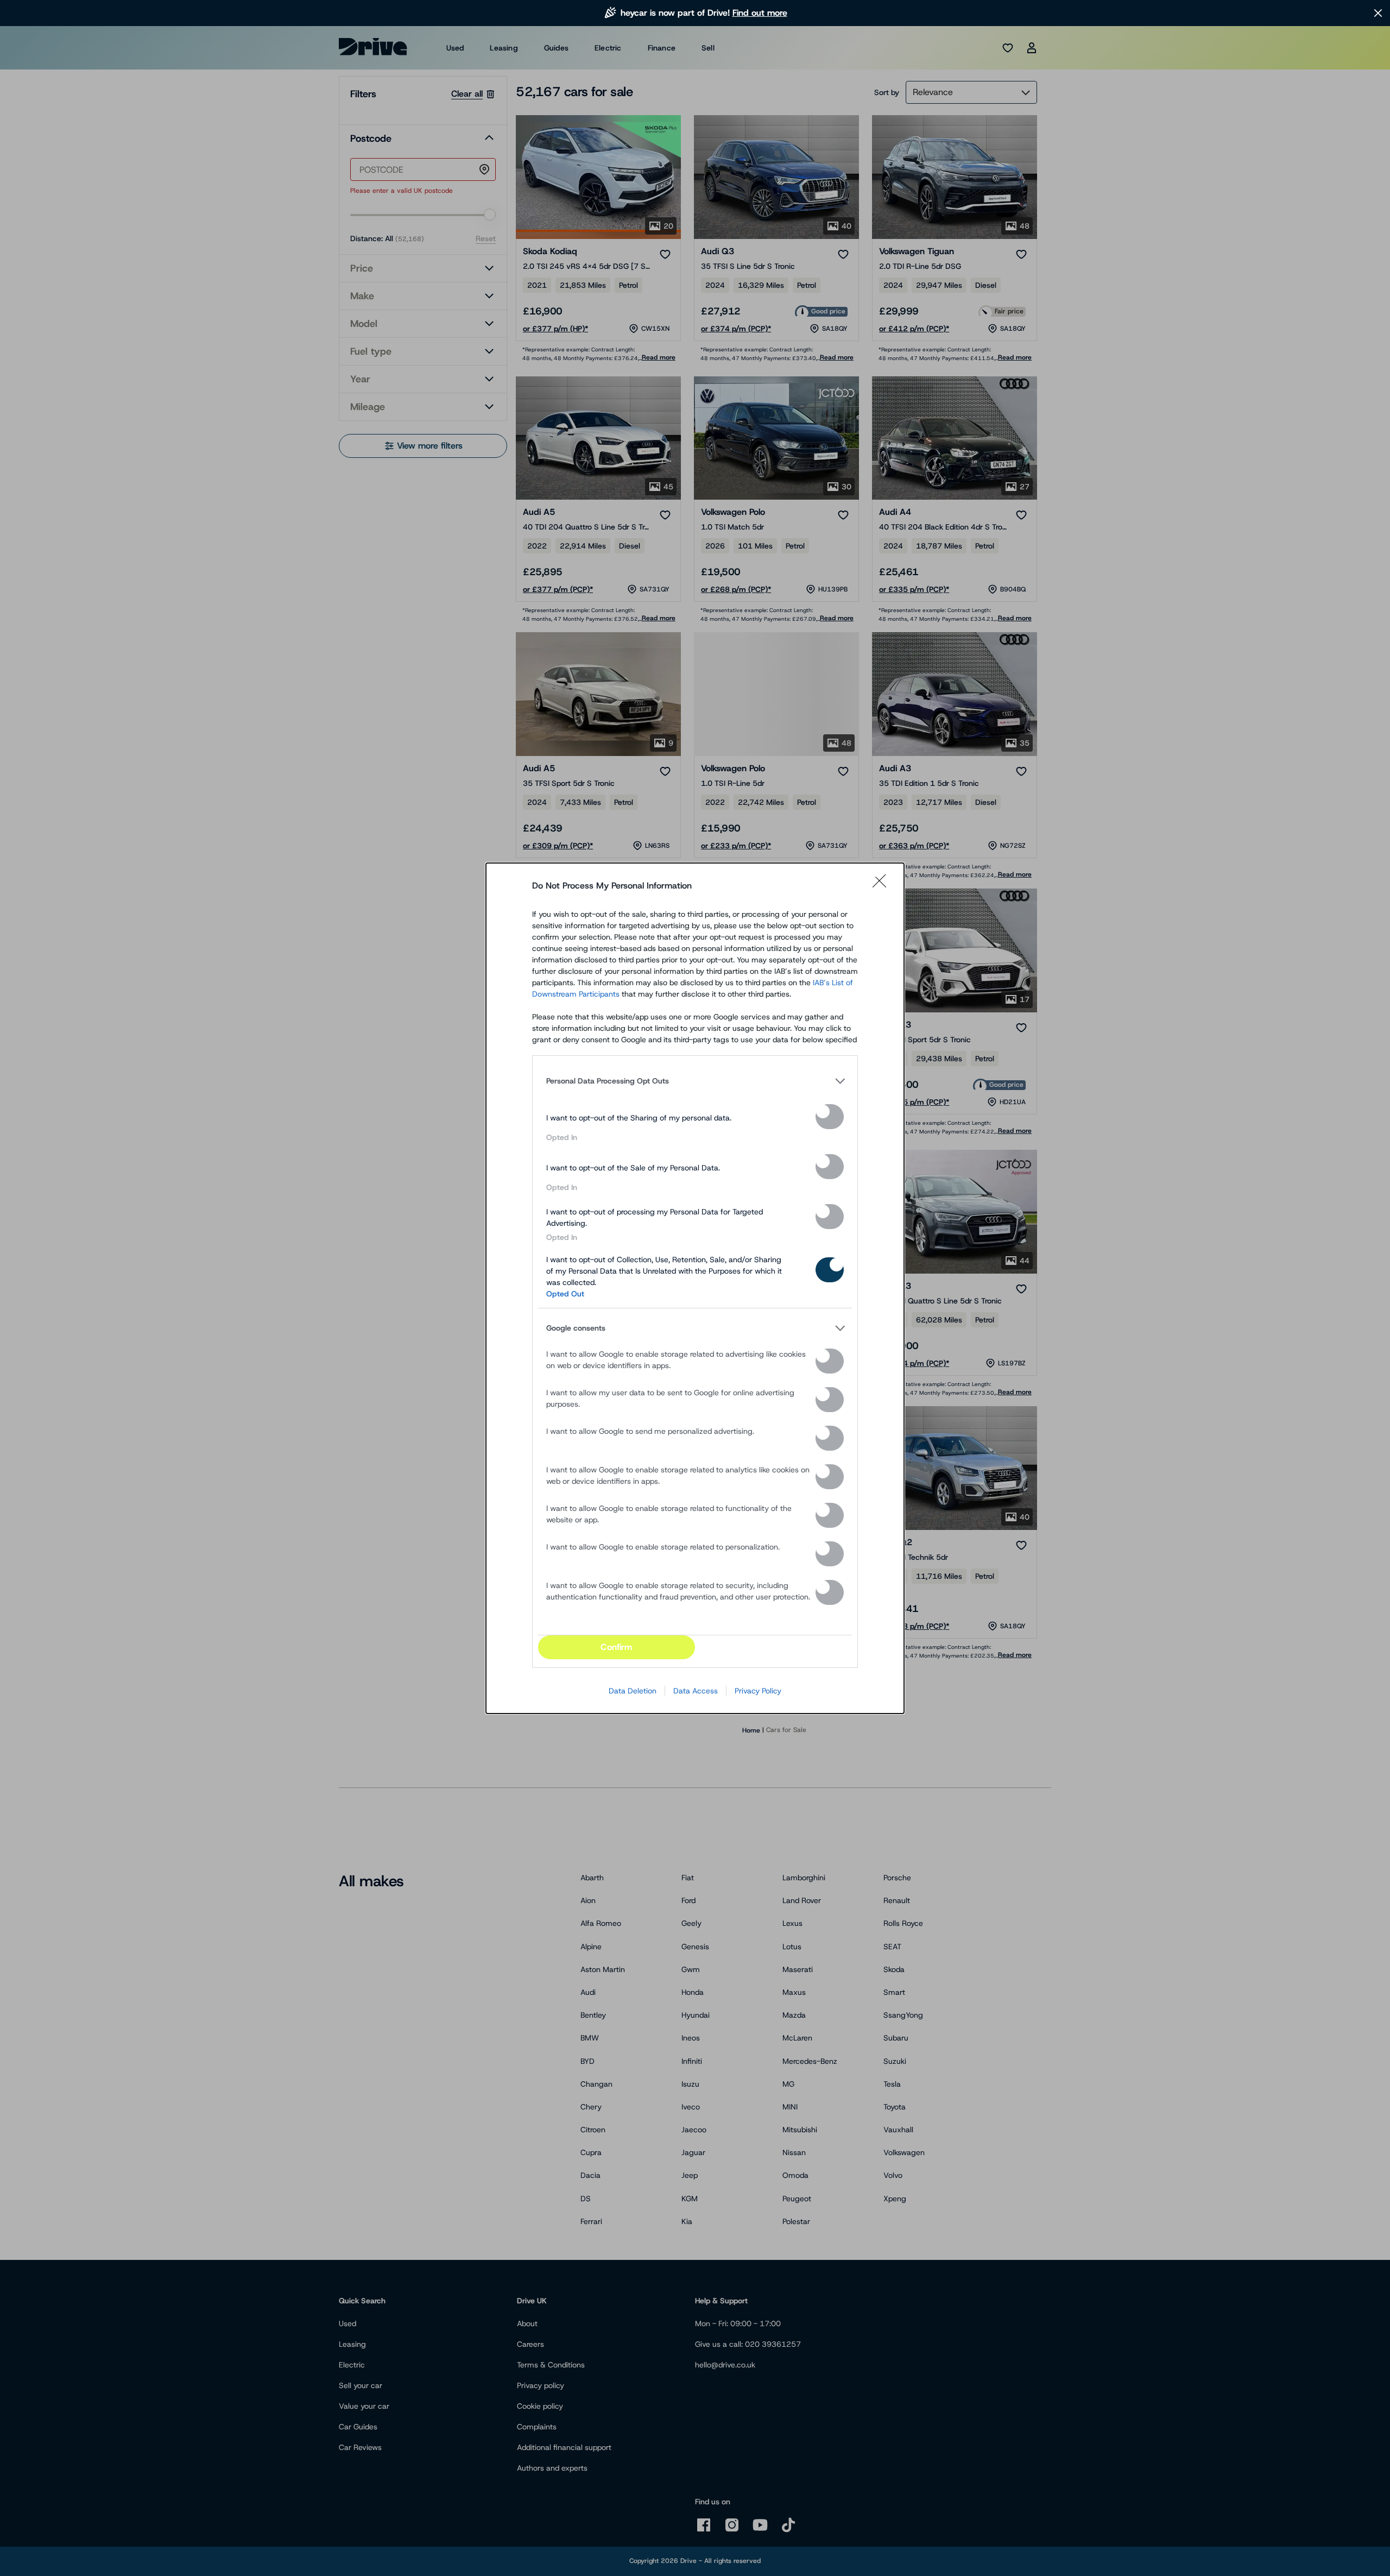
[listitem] (695, 1081)
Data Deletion (633, 1691)
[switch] (830, 1117)
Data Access (696, 1691)
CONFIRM (616, 1647)
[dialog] (695, 1288)
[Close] (883, 886)
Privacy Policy (758, 1691)
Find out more (760, 13)
